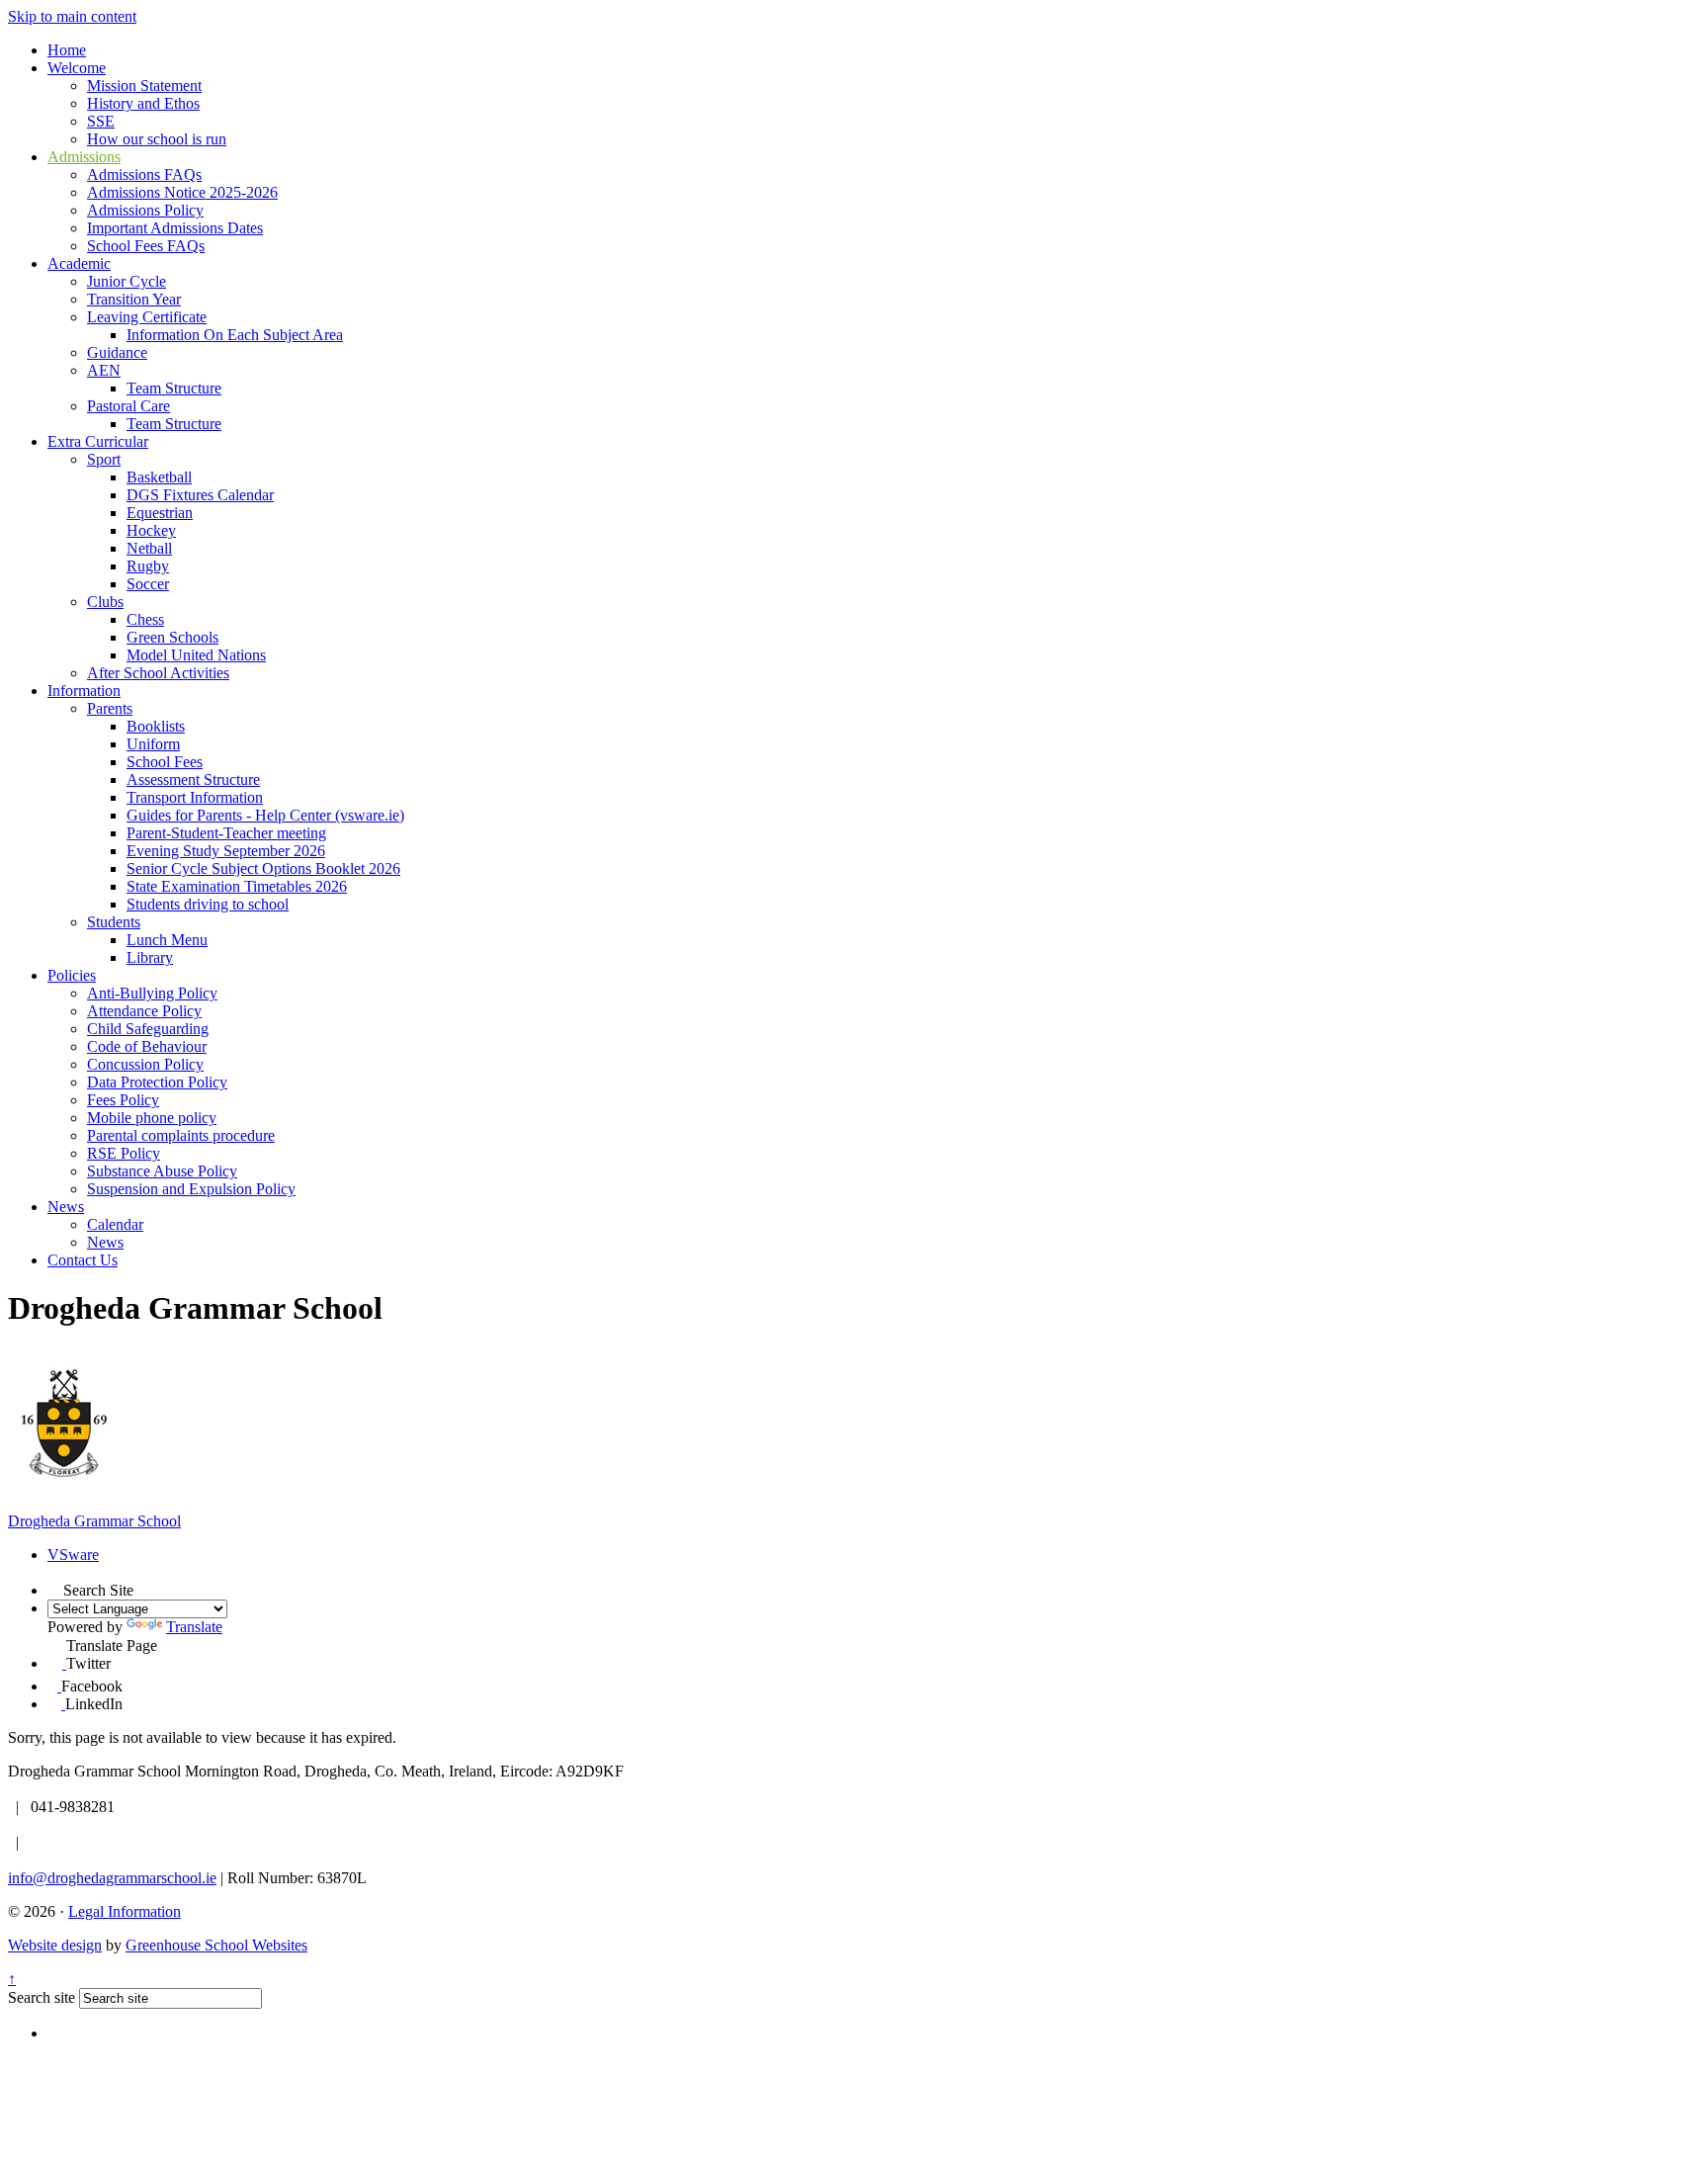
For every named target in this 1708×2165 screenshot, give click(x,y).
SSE (101, 121)
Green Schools (172, 637)
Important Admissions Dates (175, 228)
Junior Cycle (127, 281)
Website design (55, 1945)
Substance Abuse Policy (162, 1171)
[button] (55, 1588)
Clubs (105, 602)
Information (84, 691)
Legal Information (125, 1911)
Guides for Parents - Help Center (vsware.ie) (265, 815)
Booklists (156, 726)
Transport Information (195, 797)
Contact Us (83, 1260)
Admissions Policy (145, 210)
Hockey (151, 530)
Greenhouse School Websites (216, 1945)
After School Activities (158, 673)
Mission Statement (144, 86)
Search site (42, 1997)
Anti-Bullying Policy (152, 993)
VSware (73, 1555)
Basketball (159, 477)
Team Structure (174, 388)
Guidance (117, 352)
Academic (79, 263)
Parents (110, 708)
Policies (72, 975)
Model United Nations (196, 655)
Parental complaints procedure (181, 1135)
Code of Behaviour (147, 1046)
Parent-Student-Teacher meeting (226, 833)
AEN (104, 370)
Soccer (148, 584)
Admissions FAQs (144, 174)
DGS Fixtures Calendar (200, 495)
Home (67, 50)
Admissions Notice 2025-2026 (182, 192)
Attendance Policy (144, 1011)
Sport (104, 459)
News (66, 1207)
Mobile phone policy (152, 1118)
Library (150, 957)
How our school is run (157, 139)
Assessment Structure (193, 779)
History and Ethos (143, 103)
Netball (149, 548)
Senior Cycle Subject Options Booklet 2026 (263, 868)
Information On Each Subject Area (235, 335)
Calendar (115, 1224)
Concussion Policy (145, 1064)
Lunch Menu (167, 940)
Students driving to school (208, 904)
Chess (145, 619)
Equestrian (160, 513)
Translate (194, 1627)
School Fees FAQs (146, 246)
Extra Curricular (98, 441)
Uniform (153, 744)
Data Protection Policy (157, 1082)
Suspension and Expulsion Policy (191, 1189)
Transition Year (134, 299)
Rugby (148, 566)
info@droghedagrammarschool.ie (112, 1878)
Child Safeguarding (148, 1029)
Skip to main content (72, 16)
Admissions (84, 157)
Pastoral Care (128, 406)
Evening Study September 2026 (226, 851)
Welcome (77, 68)
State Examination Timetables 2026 (237, 886)
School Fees (165, 762)
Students (114, 922)
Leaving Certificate (147, 317)
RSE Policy (124, 1153)
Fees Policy (123, 1100)
